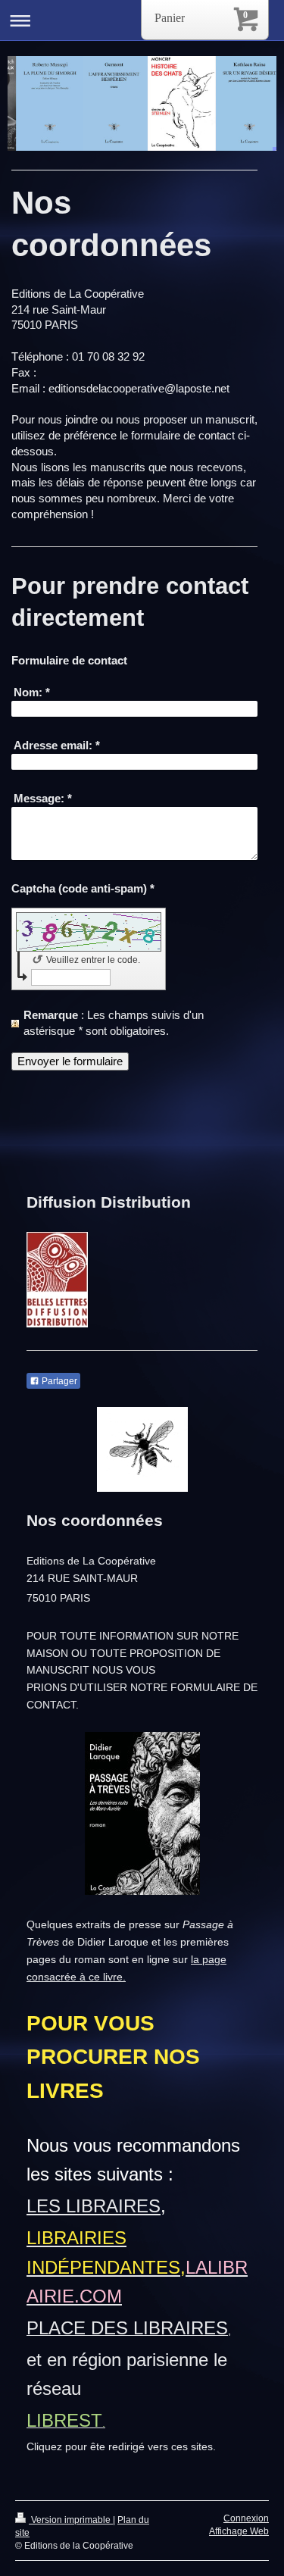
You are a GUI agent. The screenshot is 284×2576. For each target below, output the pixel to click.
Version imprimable (71, 2520)
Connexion (246, 2518)
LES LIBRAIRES (94, 2206)
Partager (58, 1381)
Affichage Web (239, 2531)
